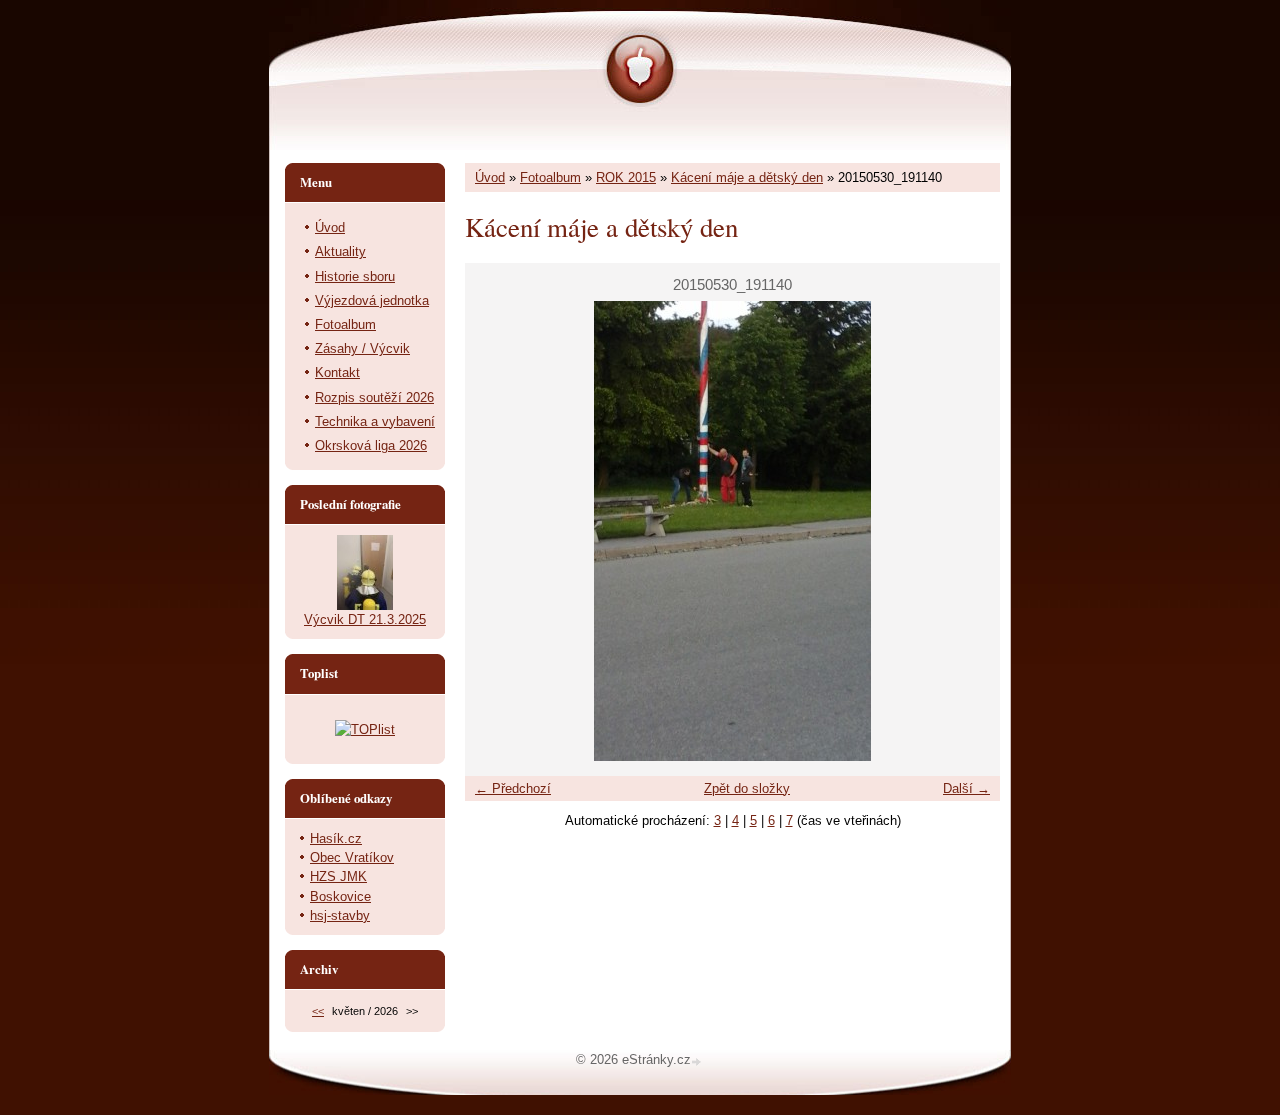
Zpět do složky (747, 788)
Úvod (490, 177)
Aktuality (340, 251)
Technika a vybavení (375, 421)
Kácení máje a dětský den (747, 177)
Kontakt (337, 372)
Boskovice (340, 896)
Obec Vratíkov (352, 857)
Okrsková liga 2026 (371, 445)
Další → (966, 788)
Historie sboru (355, 276)
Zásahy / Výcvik (362, 348)
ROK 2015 (626, 177)
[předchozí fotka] (497, 531)
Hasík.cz (336, 838)
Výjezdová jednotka (372, 300)
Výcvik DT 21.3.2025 (365, 619)
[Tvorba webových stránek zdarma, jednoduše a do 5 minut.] (698, 1061)
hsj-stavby (340, 915)
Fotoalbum (550, 177)
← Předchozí (513, 788)
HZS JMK (338, 876)
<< (318, 1011)
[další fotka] (967, 531)
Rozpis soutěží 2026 (374, 397)
